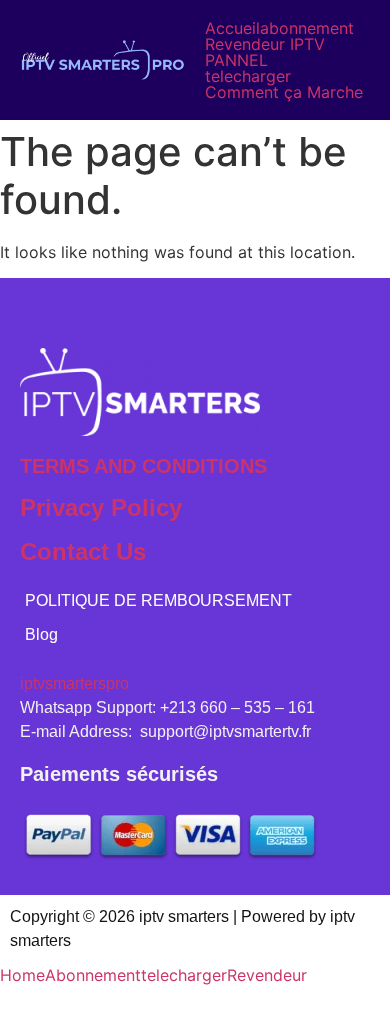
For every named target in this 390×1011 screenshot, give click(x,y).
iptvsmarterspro (74, 683)
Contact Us (83, 551)
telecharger (248, 76)
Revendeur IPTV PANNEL (265, 52)
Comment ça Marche (284, 92)
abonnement (307, 28)
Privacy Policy (101, 507)
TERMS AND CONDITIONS (143, 466)
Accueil (232, 28)
